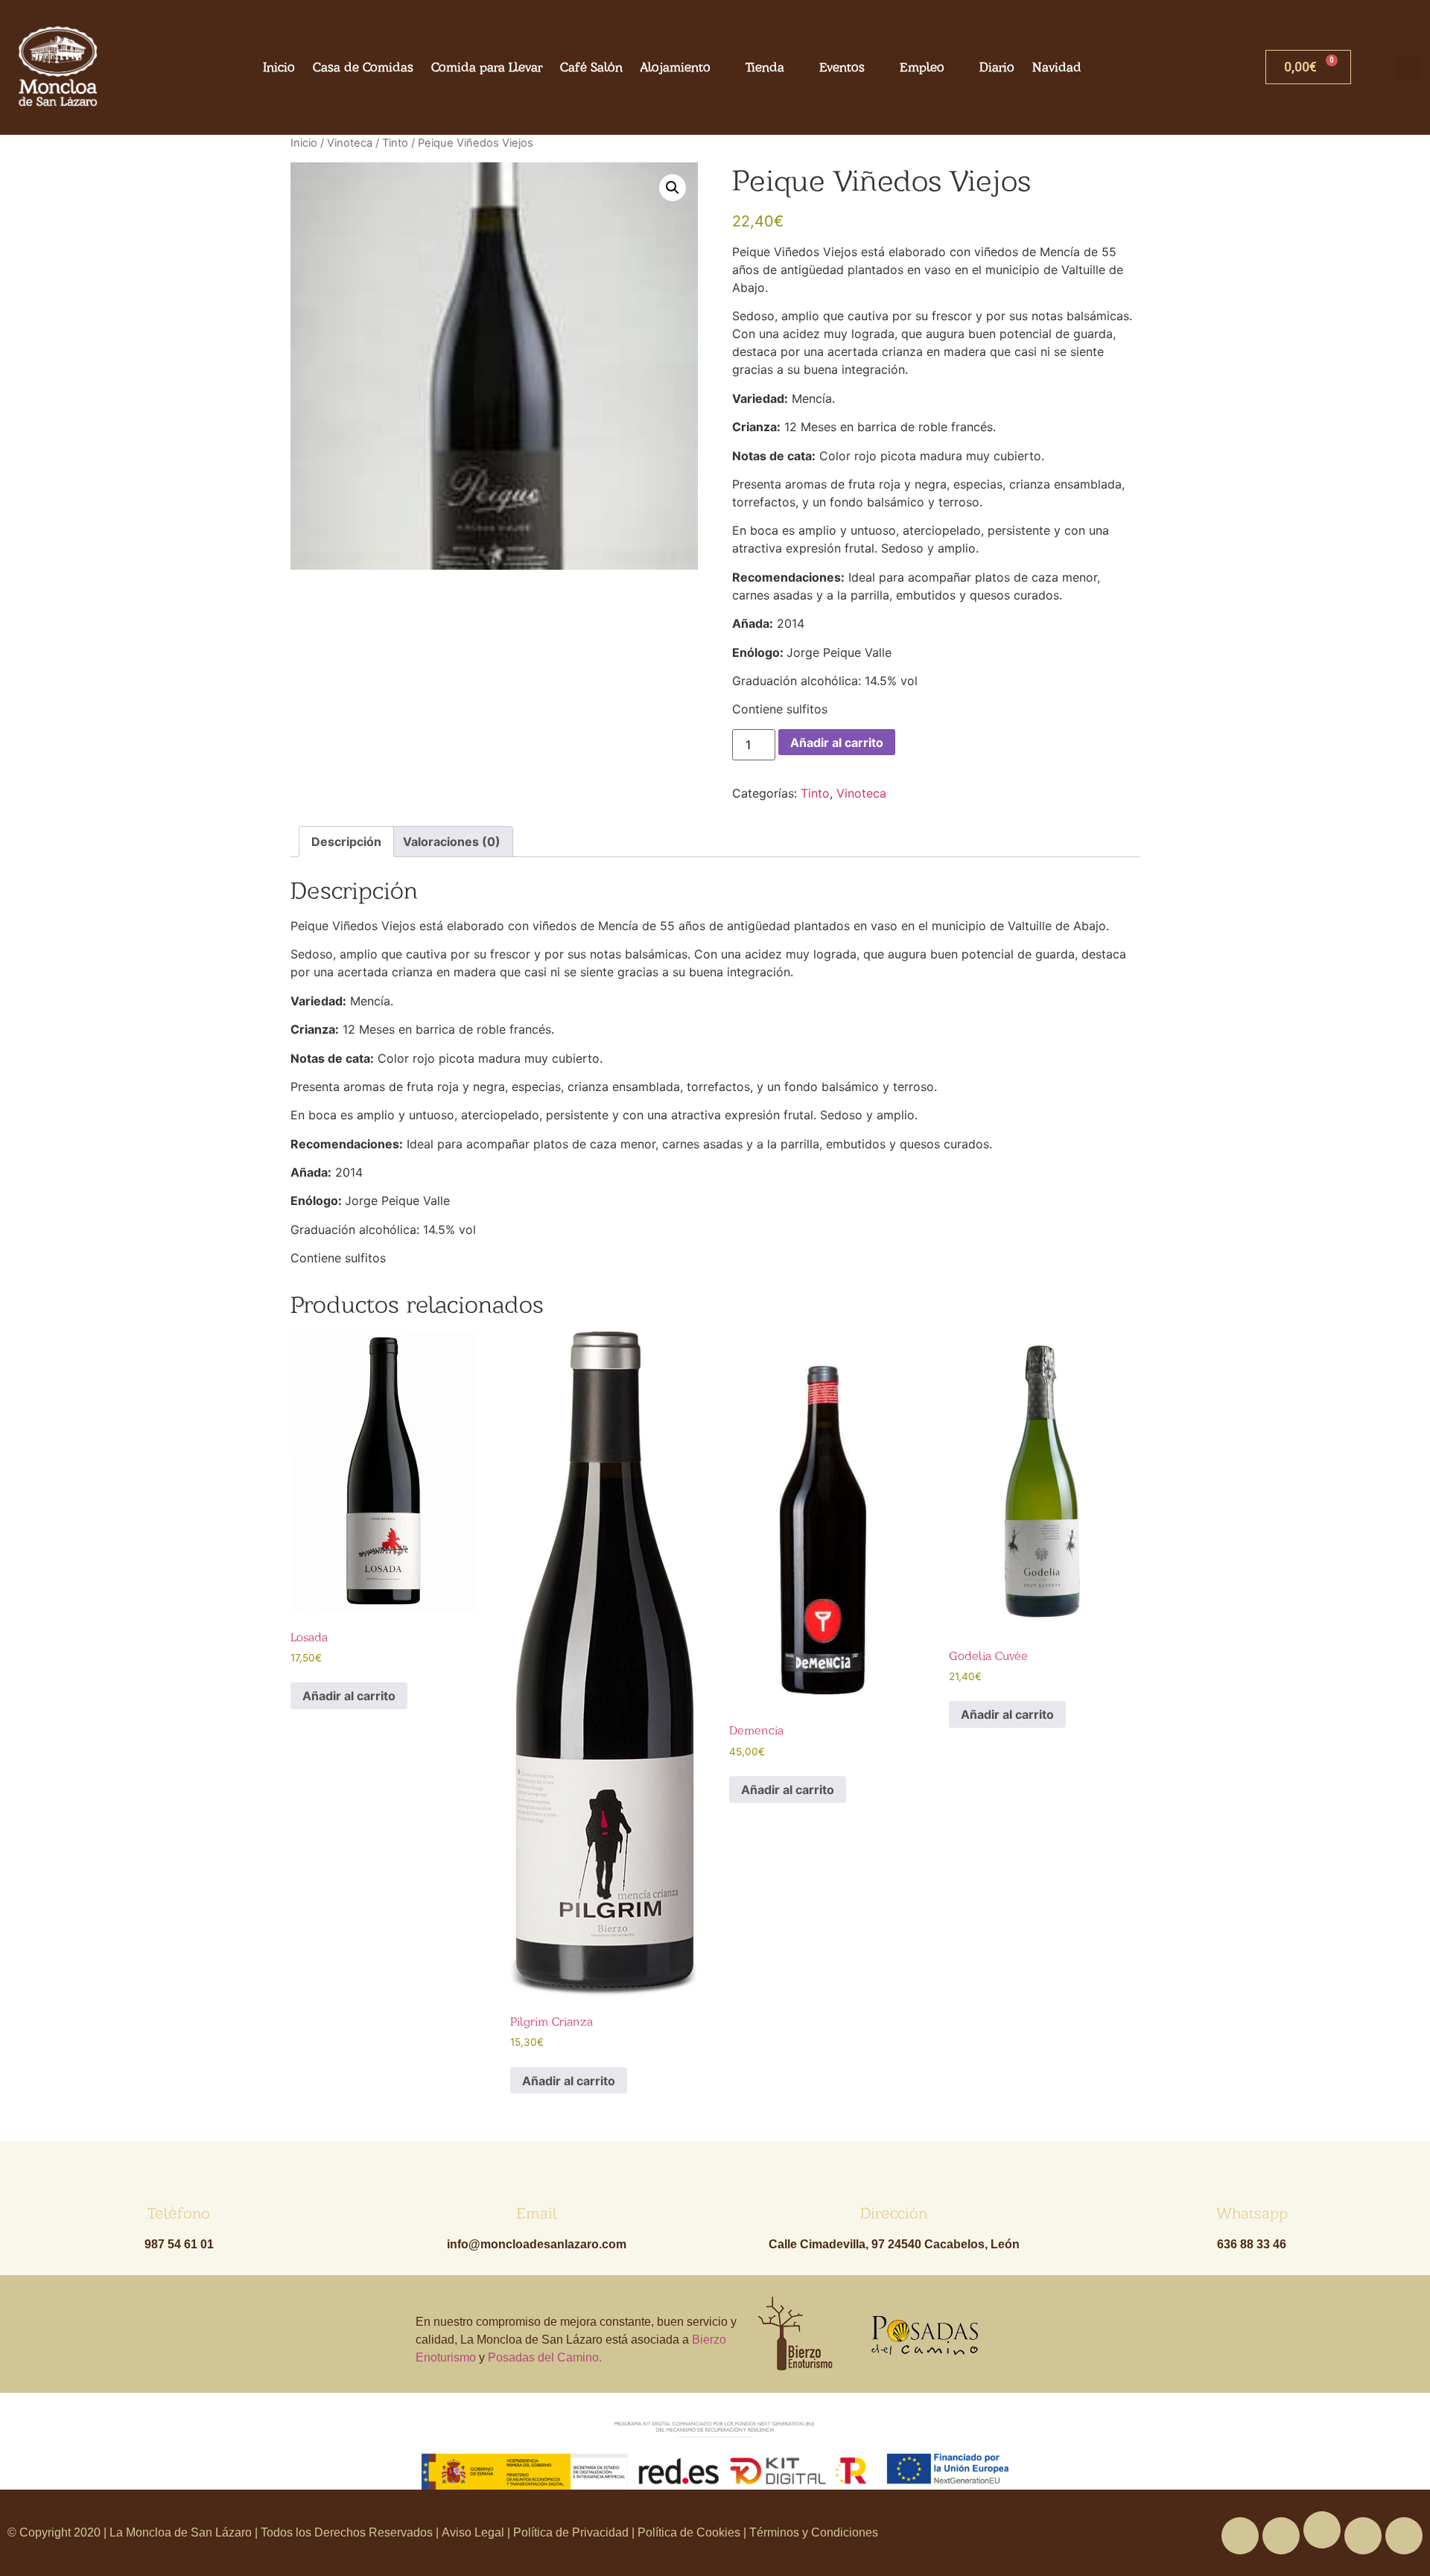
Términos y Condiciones (812, 2532)
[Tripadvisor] (1363, 2536)
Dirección (894, 2213)
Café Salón (591, 67)
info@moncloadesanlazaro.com (537, 2244)
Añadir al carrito (837, 742)
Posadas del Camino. (545, 2357)
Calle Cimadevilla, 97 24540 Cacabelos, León (894, 2244)
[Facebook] (1240, 2536)
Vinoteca (350, 143)
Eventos (842, 67)
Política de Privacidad (571, 2532)
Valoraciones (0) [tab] (452, 842)
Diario (997, 67)
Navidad (1057, 67)
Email (537, 2213)
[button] (1409, 67)
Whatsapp (1252, 2213)
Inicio (279, 67)
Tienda (765, 67)
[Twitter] (1281, 2536)
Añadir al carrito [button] (349, 1696)
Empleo (922, 67)
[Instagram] (1404, 2536)
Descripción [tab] (346, 842)
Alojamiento (676, 67)
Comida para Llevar (487, 67)
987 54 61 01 (179, 2244)
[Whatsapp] (1322, 2530)
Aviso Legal (474, 2532)
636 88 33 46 (1252, 2244)
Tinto (395, 143)
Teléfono (179, 2213)
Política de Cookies (689, 2532)
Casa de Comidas (363, 67)
